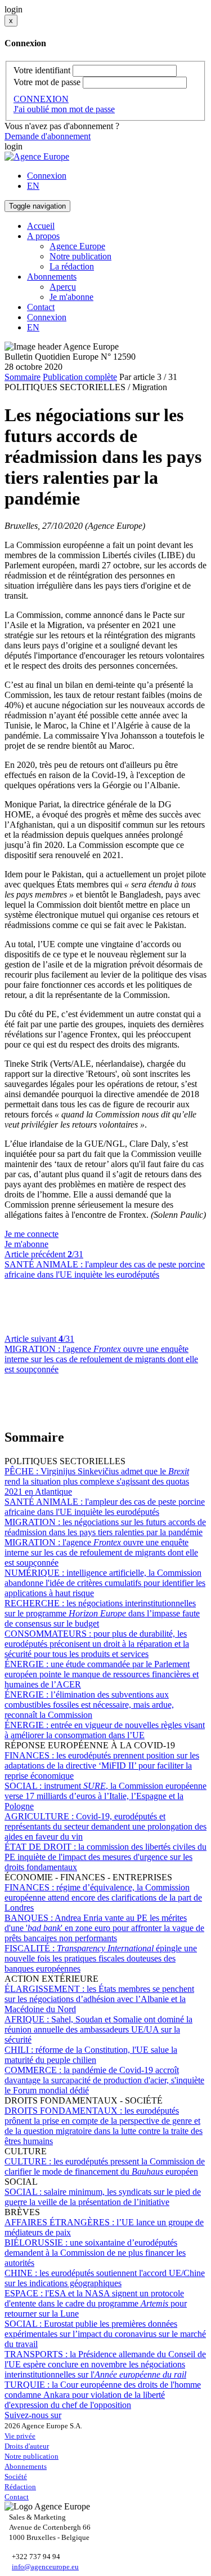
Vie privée (20, 2436)
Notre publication (80, 256)
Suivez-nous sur (33, 2415)
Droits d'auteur (27, 2446)
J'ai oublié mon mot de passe (64, 109)
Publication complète (80, 377)
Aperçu (63, 287)
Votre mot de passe (47, 82)
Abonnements (26, 2466)
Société (16, 2476)
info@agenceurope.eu (45, 2567)
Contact (41, 307)
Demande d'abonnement (48, 136)
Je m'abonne (71, 297)
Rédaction (20, 2487)
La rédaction (72, 266)
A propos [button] (43, 236)
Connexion (47, 176)
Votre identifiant (42, 70)
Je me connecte (32, 1234)
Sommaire (23, 377)
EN (33, 186)
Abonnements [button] (52, 277)
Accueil (41, 226)
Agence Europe (77, 246)
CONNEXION (41, 99)
